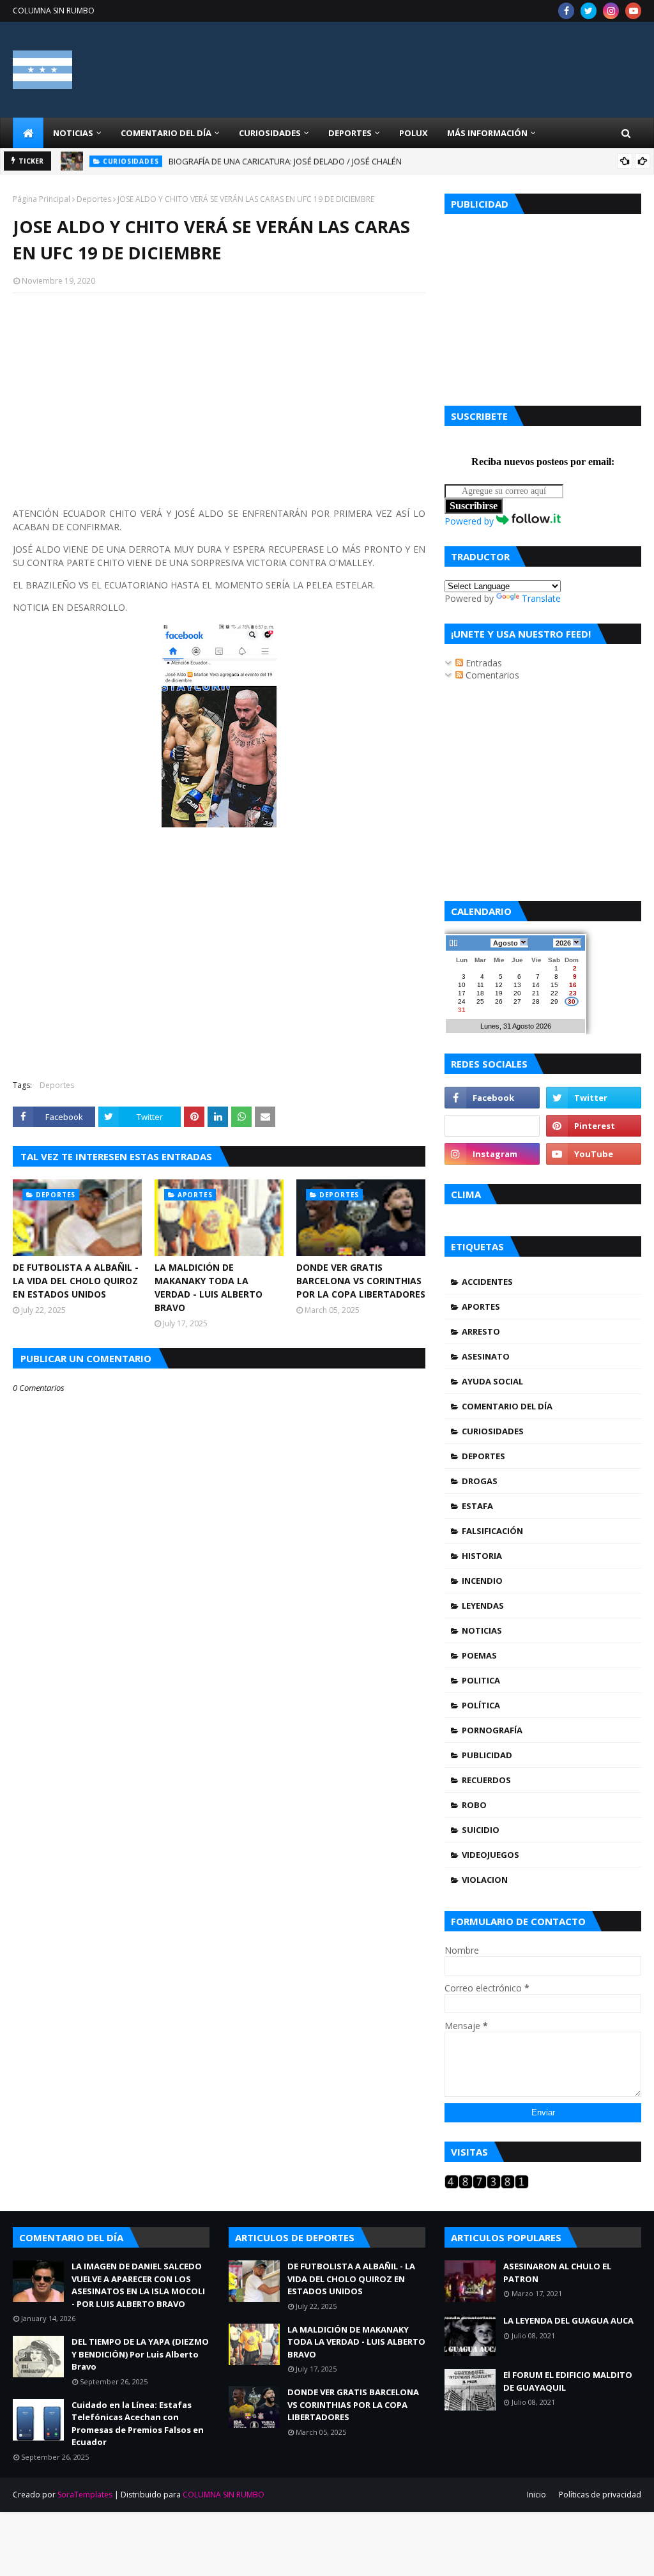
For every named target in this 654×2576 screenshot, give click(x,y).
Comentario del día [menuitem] (166, 133)
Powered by (470, 521)
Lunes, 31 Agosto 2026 (516, 1026)
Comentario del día (507, 1406)
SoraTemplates (85, 2495)
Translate (541, 598)
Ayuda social (492, 1381)
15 (554, 985)
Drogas (480, 1481)
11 (481, 985)
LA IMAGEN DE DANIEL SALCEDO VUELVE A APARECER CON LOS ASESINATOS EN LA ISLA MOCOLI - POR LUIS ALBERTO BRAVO (138, 2285)
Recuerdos (486, 1780)
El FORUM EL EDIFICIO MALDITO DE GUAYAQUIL (568, 2381)
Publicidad (487, 1755)
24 (462, 1001)
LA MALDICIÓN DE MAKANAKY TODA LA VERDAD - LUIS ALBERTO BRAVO (209, 1287)
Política (481, 1705)
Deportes (94, 199)
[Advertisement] (219, 395)
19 (499, 993)
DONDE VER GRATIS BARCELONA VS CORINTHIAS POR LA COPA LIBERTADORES (361, 1281)
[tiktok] (492, 1126)
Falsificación (492, 1531)
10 (462, 985)
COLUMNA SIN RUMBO (54, 11)
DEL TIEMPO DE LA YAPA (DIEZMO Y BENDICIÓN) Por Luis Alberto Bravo (140, 2354)
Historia (482, 1556)
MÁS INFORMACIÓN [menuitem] (487, 133)
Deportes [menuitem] (350, 133)
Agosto (506, 943)
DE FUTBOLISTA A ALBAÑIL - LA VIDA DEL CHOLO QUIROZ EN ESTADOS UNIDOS (76, 1281)
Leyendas (483, 1606)
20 (517, 993)
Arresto (481, 1331)
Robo (474, 1805)
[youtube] (633, 11)
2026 (563, 943)
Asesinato (486, 1356)
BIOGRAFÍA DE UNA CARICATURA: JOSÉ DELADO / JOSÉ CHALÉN (285, 161)
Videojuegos (490, 1855)
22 (554, 993)
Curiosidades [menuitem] (270, 133)
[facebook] (566, 11)
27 (517, 1001)
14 (536, 985)
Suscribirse (474, 506)
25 (480, 1001)
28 (536, 1001)
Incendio (482, 1581)
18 (480, 993)
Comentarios (491, 675)
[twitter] (589, 11)
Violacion (485, 1880)
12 (499, 985)
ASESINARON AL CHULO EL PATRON (557, 2273)
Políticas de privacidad (600, 2495)
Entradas (483, 663)
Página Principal (42, 199)
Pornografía (492, 1730)
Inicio (536, 2495)
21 (536, 993)
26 (499, 1001)
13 (517, 985)
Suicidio (481, 1830)
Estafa (477, 1506)
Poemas (479, 1655)
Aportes (481, 1307)
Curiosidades (493, 1431)
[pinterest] (594, 1126)
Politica (481, 1680)
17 (462, 993)
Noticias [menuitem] (73, 133)
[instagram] (611, 11)
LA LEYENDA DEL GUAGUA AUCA (568, 2320)
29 (554, 1001)
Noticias (482, 1630)
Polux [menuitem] (414, 133)
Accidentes (487, 1282)
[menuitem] (28, 133)
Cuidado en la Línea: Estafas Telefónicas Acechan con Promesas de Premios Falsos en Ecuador (138, 2424)
